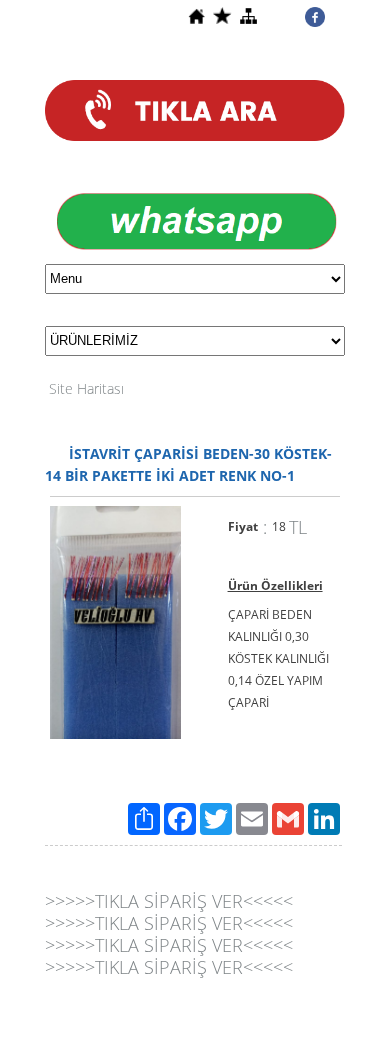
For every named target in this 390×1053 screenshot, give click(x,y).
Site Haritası (86, 388)
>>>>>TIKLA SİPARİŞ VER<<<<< (169, 901)
